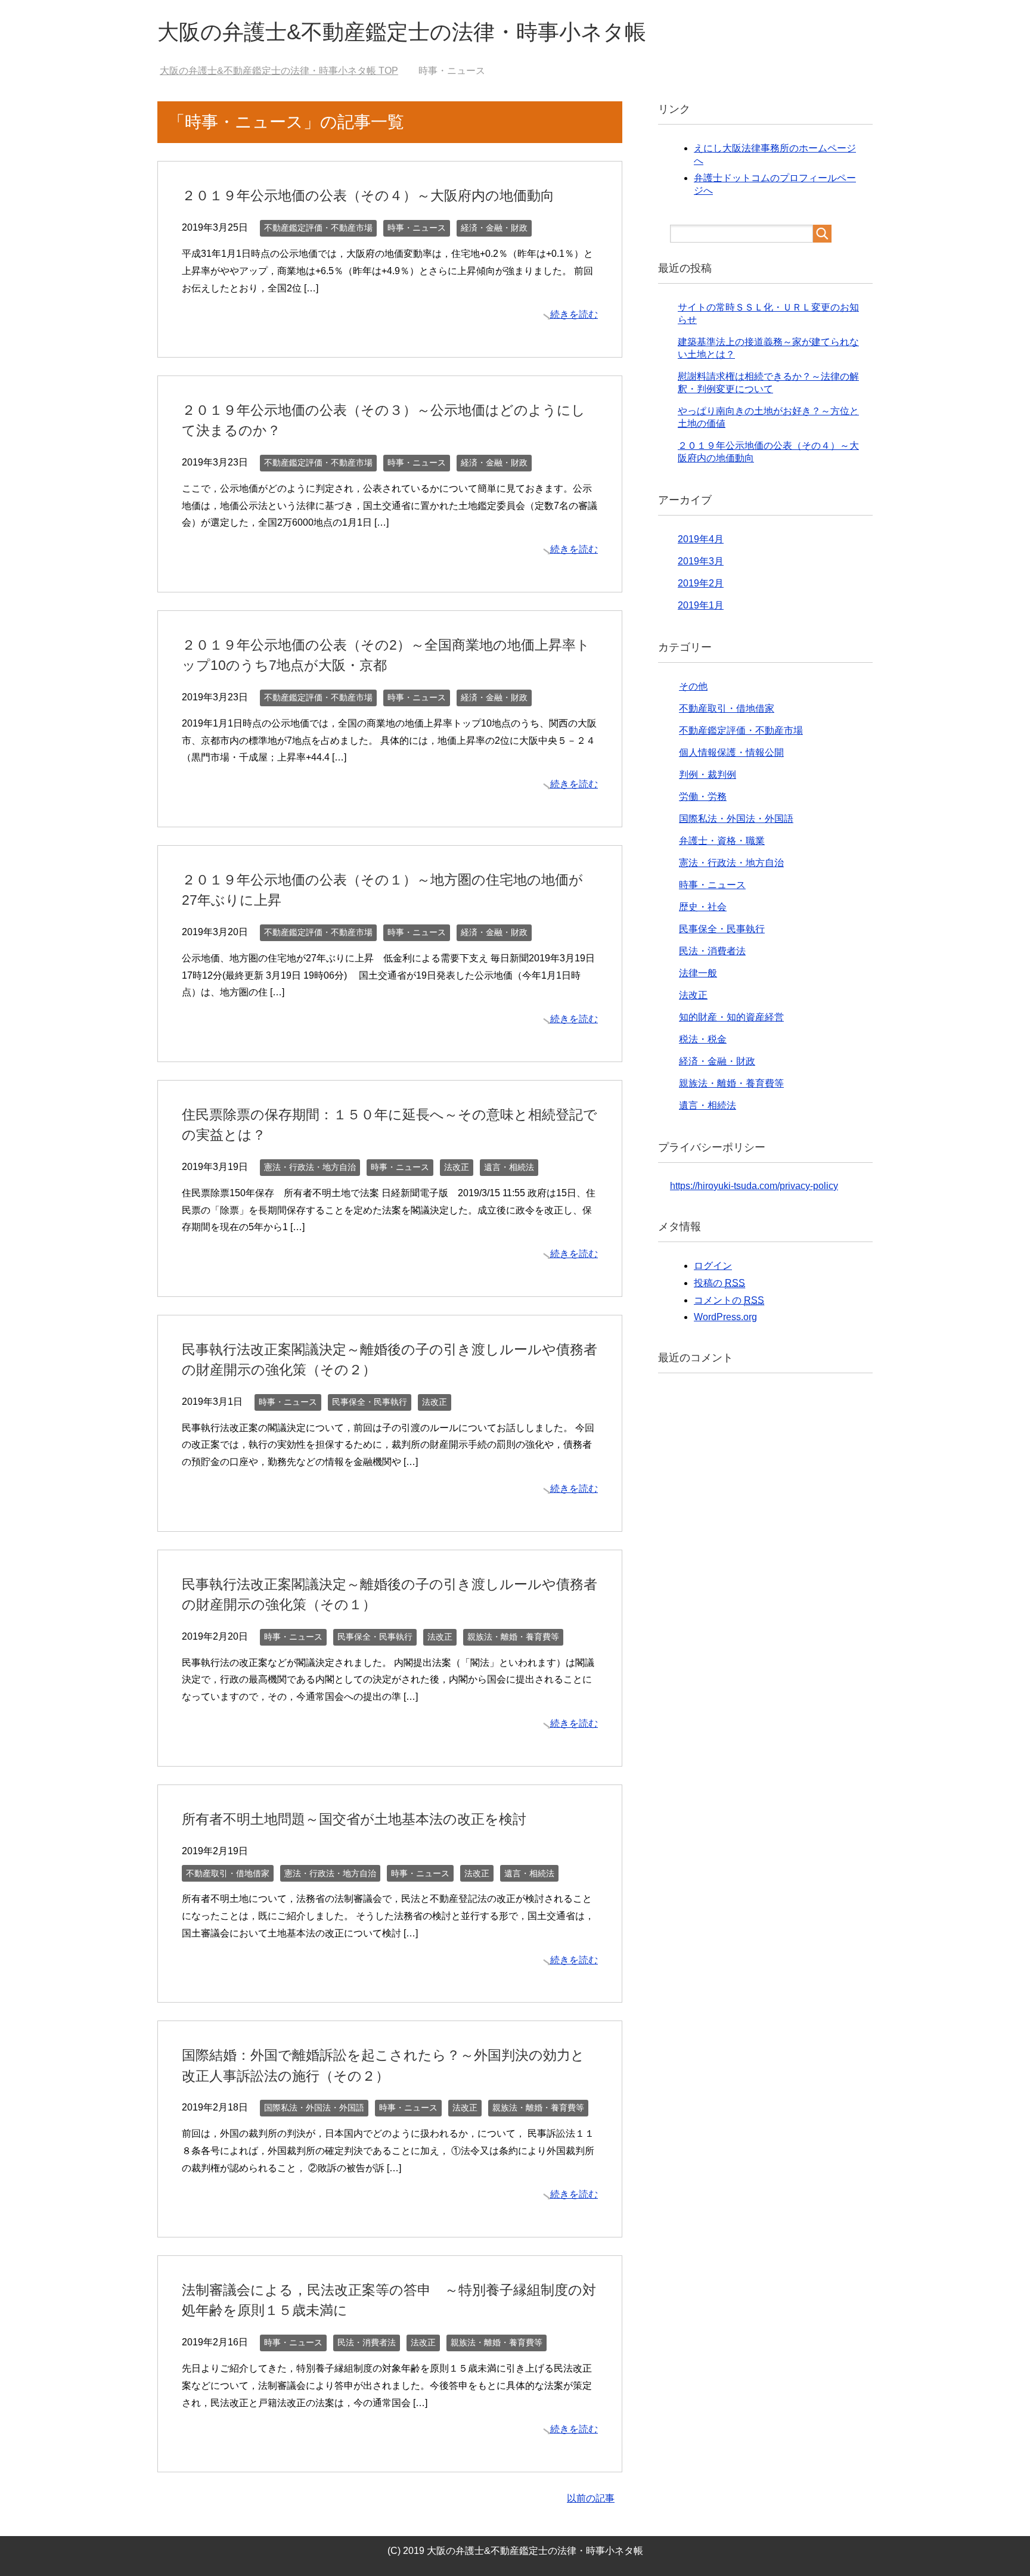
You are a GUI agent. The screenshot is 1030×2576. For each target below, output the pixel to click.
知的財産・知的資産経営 (731, 1017)
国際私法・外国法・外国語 (314, 2108)
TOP (286, 71)
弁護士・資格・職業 (722, 841)
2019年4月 (701, 539)
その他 (693, 686)
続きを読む (574, 314)
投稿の (719, 1283)
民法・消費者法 (367, 2342)
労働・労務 (703, 797)
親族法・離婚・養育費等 (513, 1637)
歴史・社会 (703, 907)
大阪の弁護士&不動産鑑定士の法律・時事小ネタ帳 (402, 32)
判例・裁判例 (708, 775)
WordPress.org (725, 1317)
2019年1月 (701, 605)
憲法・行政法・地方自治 (310, 1167)
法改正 (457, 1167)
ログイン (713, 1266)
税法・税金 (703, 1039)
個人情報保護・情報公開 (731, 752)
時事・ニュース (417, 228)
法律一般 (698, 973)
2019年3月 (701, 561)
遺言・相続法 (509, 1167)
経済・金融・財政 (494, 228)
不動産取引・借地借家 (228, 1873)
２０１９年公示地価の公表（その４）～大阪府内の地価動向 (368, 195)
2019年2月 (701, 583)
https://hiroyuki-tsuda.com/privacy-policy (754, 1186)
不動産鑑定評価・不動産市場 (318, 228)
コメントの (729, 1300)
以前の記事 (591, 2498)
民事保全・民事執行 (370, 1402)
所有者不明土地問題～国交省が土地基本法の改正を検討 (354, 1819)
